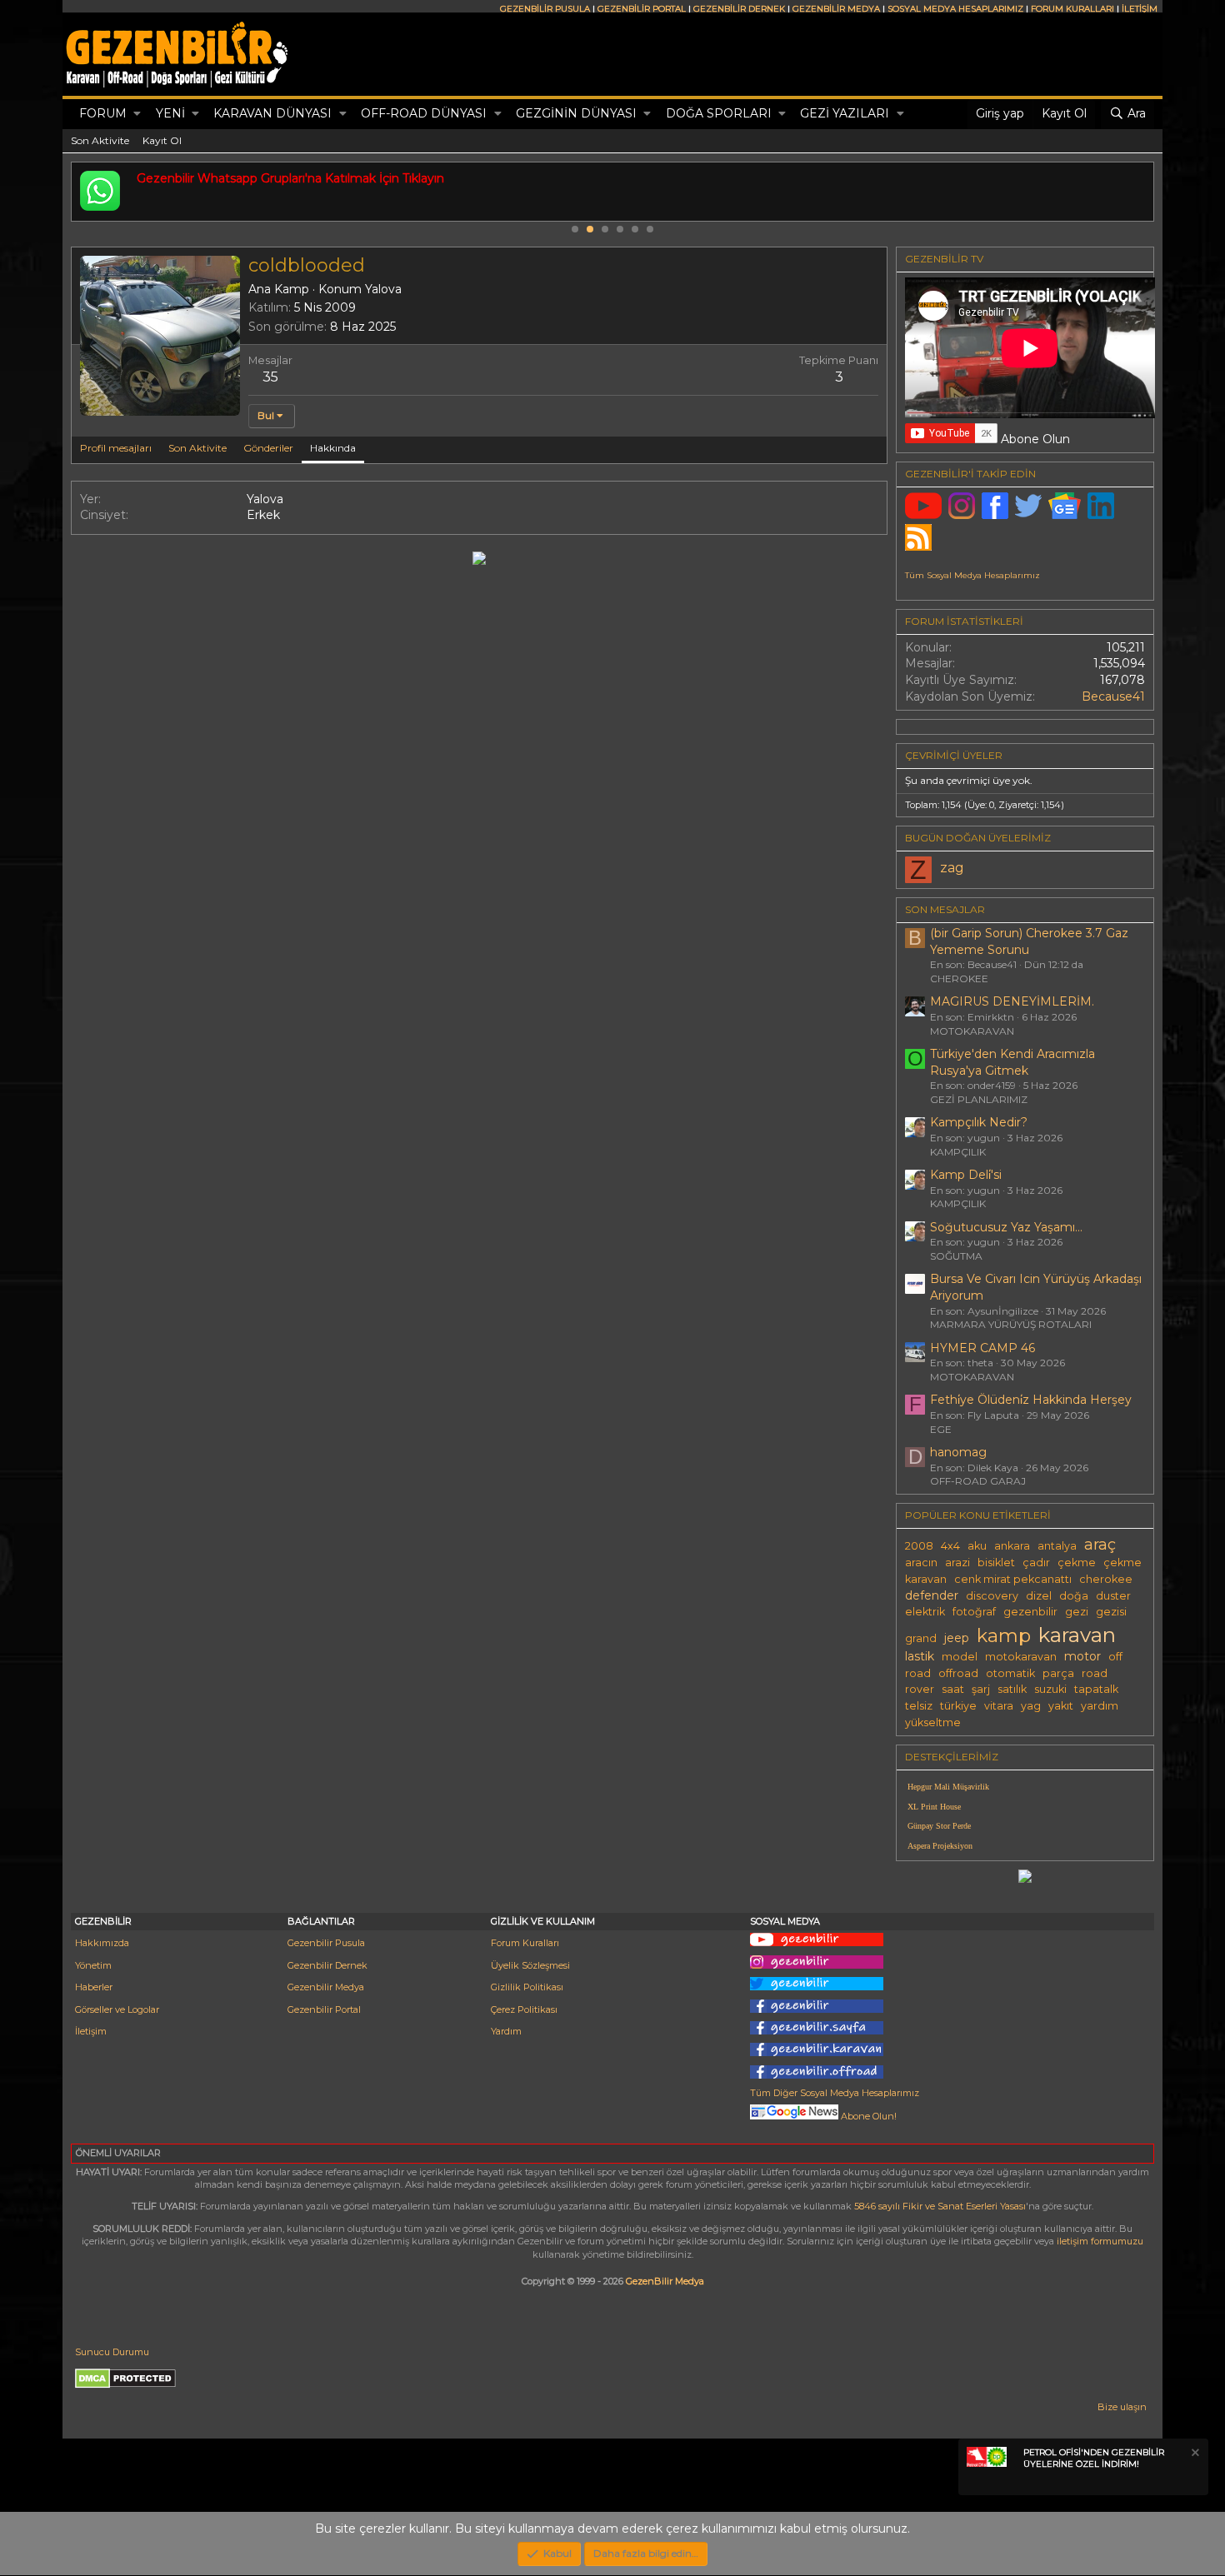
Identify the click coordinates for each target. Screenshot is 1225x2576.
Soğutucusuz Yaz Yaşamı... (1006, 1227)
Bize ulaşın (1122, 2407)
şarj (981, 1689)
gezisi (1111, 1612)
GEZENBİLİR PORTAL (642, 9)
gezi (1077, 1612)
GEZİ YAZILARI (845, 113)
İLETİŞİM (1140, 9)
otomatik (1010, 1673)
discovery (992, 1596)
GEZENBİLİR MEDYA (836, 9)
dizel (1039, 1596)
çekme (1077, 1563)
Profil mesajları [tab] (116, 448)
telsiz (919, 1706)
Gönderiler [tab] (268, 448)
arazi (957, 1563)
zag (952, 868)
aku (977, 1546)
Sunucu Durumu (112, 2352)
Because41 (1113, 696)
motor (1082, 1656)
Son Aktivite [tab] (197, 448)
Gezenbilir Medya (326, 1987)
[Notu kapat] (1194, 2455)
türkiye (958, 1706)
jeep (957, 1638)
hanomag (958, 1452)
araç (1100, 1544)
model (960, 1657)
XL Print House (934, 1807)
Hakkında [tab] (333, 448)
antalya (1057, 1546)
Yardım (506, 2031)
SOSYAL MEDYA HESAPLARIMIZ (955, 9)
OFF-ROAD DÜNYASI (424, 113)
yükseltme (933, 1722)
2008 (919, 1546)
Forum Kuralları (525, 1943)
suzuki (1050, 1689)
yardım (1100, 1706)
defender (932, 1595)
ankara (1012, 1546)
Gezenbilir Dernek (327, 1965)
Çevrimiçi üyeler (954, 755)
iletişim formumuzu (1100, 2241)
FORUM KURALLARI (1072, 9)
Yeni (170, 113)
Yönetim (93, 1965)
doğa (1074, 1596)
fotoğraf (974, 1612)
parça (1058, 1673)
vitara (999, 1706)
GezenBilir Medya (665, 2281)
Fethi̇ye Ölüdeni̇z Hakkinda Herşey (1031, 1400)
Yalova (383, 289)
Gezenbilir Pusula (326, 1943)
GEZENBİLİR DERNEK (739, 9)
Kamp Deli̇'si (966, 1175)
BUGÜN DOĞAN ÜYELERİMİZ (978, 838)
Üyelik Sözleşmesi (530, 1965)
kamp (1004, 1635)
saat (953, 1689)
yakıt (1061, 1706)
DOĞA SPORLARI (719, 113)
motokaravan (1021, 1657)
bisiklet (996, 1563)
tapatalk (1096, 1689)
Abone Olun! (867, 2116)
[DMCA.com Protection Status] (125, 2385)
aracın (921, 1563)
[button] (137, 114)
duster (1113, 1596)
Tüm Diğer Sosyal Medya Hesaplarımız (835, 2093)
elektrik (925, 1612)
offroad (958, 1673)
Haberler (94, 1987)
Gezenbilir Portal (324, 2009)
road (1095, 1673)
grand (921, 1638)
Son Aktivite (100, 140)
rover (920, 1689)
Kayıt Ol (162, 140)
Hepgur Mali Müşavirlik (948, 1787)
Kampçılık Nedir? (979, 1122)
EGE (941, 1429)
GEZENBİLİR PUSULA (545, 9)
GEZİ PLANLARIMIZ (979, 1099)
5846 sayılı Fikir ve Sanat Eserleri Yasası (940, 2206)
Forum (103, 113)
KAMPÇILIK (958, 1152)
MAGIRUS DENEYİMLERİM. (1012, 1001)
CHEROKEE (959, 978)
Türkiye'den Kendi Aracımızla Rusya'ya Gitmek (1012, 1062)
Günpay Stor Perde (939, 1826)
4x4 (950, 1546)
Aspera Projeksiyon (940, 1846)
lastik (920, 1656)
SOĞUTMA (956, 1256)
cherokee (1106, 1579)
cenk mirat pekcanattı (1013, 1579)
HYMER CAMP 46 (982, 1348)
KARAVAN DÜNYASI (272, 113)
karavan (1077, 1635)
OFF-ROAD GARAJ (978, 1481)
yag (1031, 1706)
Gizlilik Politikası (527, 1987)
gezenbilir (1030, 1612)
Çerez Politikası (524, 2009)
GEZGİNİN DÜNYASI (576, 113)
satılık (1012, 1689)
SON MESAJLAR (945, 909)
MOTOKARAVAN (972, 1031)
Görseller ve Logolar (117, 2009)
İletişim (91, 2031)
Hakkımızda (102, 1943)
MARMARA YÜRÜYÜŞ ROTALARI (1011, 1324)
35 (270, 377)
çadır (1036, 1563)
